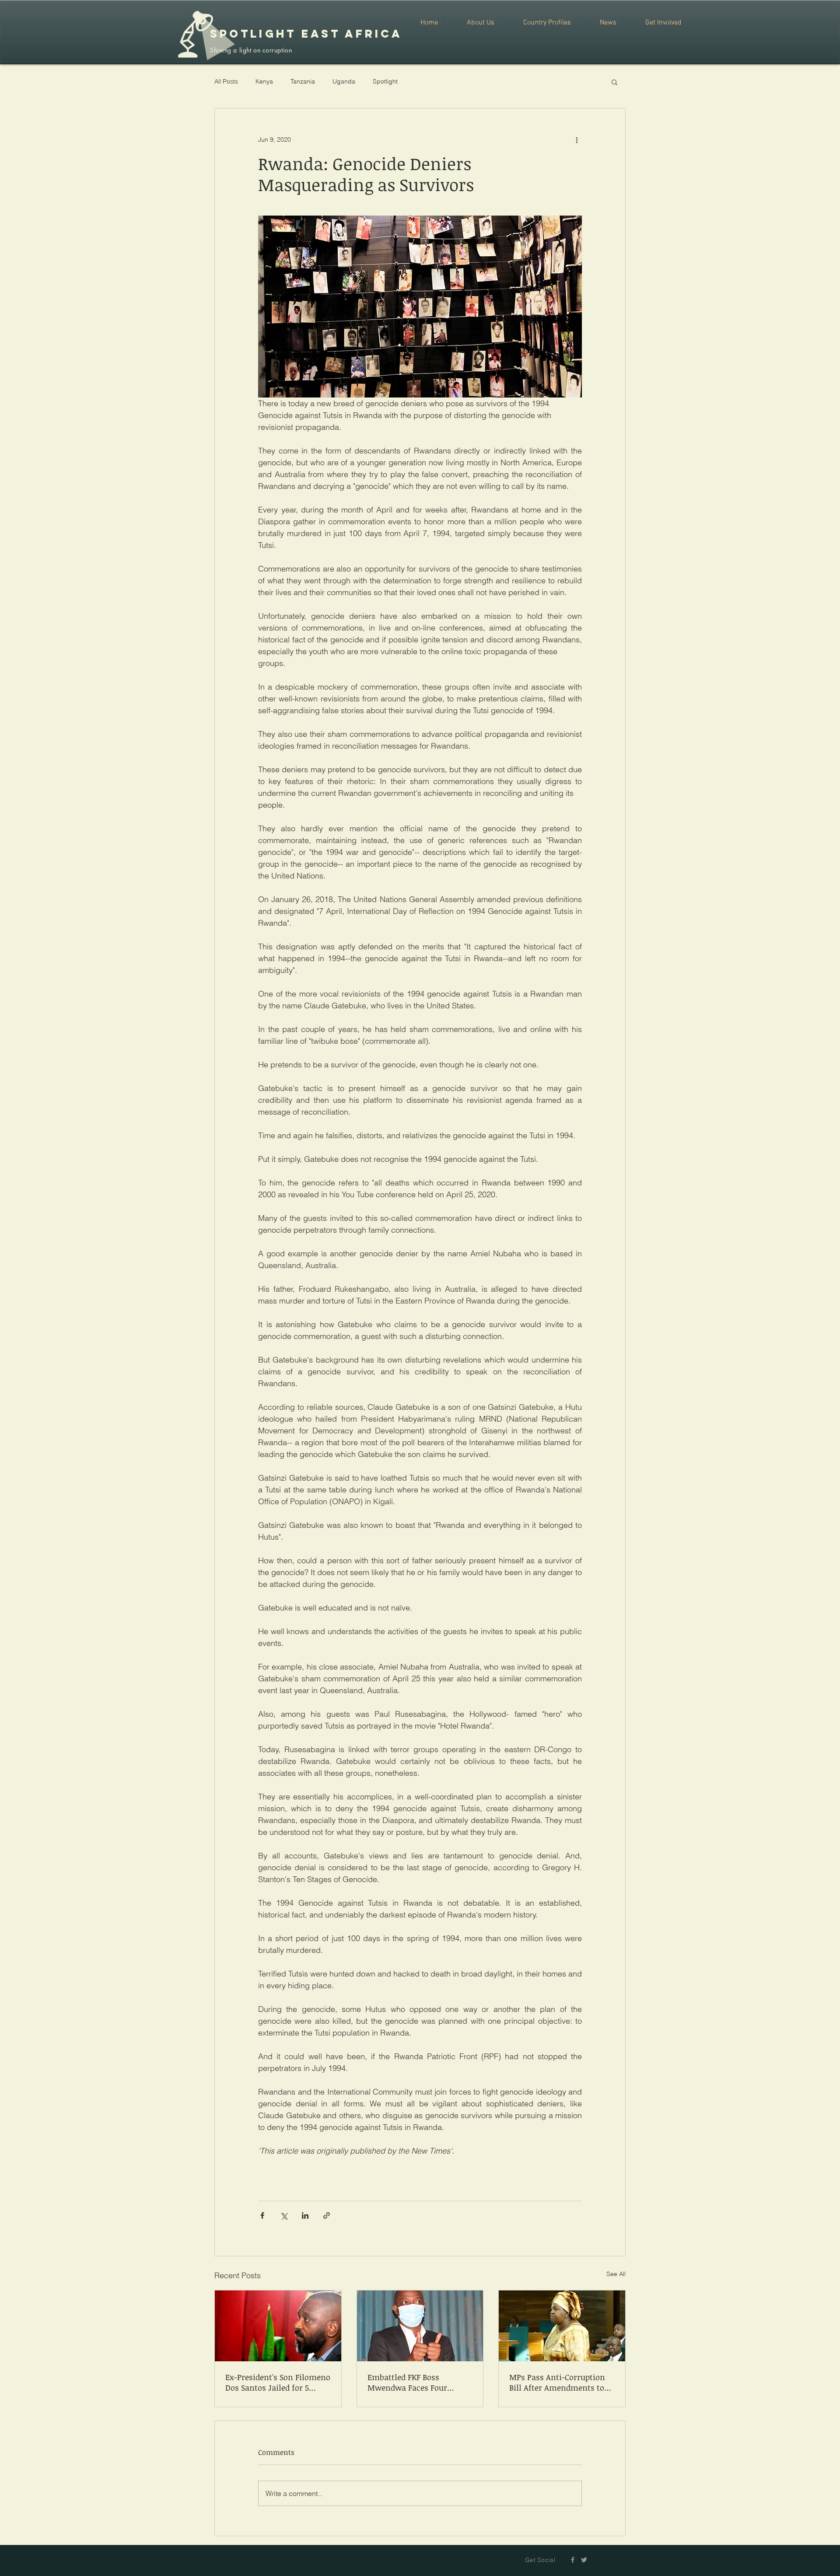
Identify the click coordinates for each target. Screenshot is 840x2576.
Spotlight (385, 81)
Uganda (344, 81)
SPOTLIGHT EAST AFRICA (306, 34)
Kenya (264, 81)
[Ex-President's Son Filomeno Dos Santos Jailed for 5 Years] (278, 2326)
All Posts (226, 81)
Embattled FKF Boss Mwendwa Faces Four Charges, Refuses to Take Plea (413, 2382)
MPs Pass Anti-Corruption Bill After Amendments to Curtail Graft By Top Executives (557, 2382)
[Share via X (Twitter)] (284, 2215)
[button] (614, 82)
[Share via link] (327, 2215)
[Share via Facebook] (262, 2215)
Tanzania (303, 81)
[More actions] (577, 140)
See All (616, 2274)
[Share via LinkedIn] (305, 2215)
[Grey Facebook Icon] (573, 2560)
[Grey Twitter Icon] (584, 2560)
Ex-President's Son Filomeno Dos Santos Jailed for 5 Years (278, 2382)
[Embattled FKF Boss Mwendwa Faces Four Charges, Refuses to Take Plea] (420, 2326)
